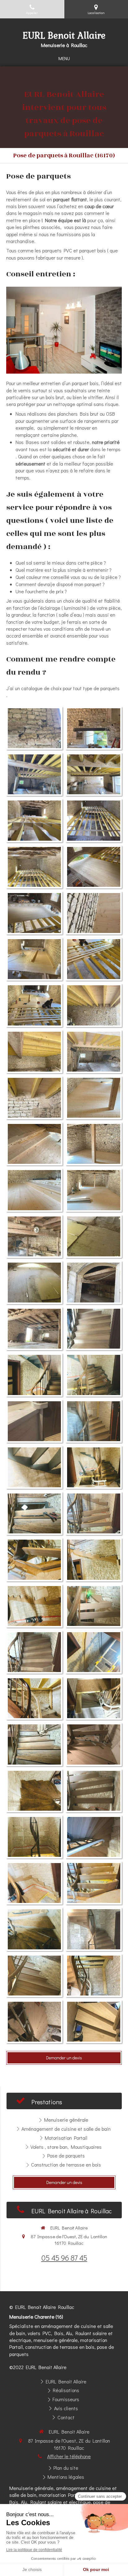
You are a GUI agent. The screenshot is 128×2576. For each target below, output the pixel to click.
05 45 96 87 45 (64, 2258)
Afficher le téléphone (69, 2456)
